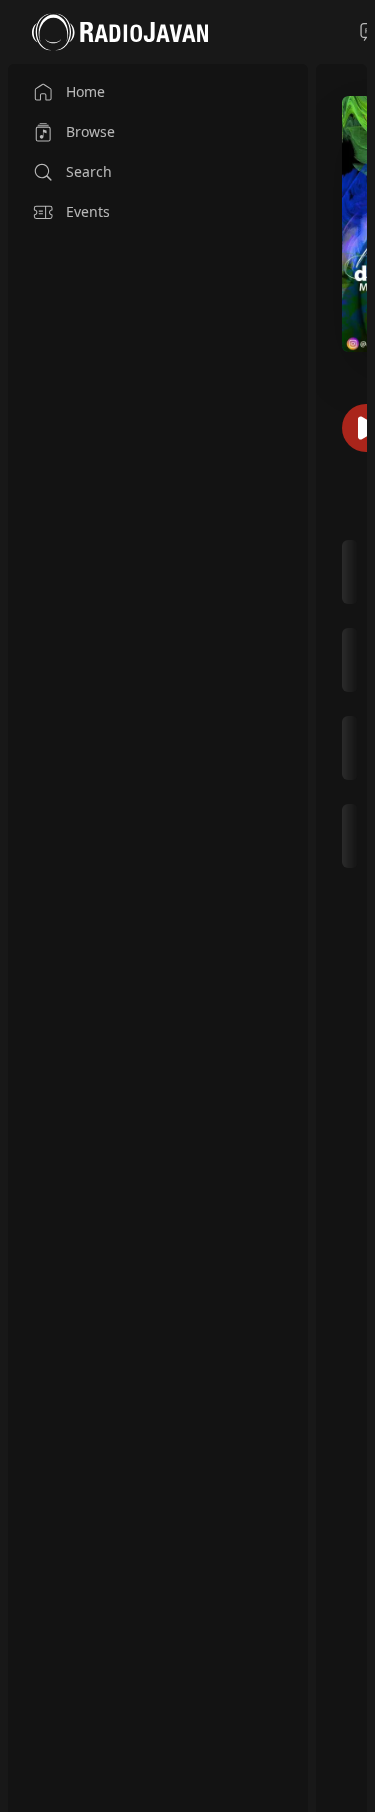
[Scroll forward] (360, 702)
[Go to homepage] (120, 32)
